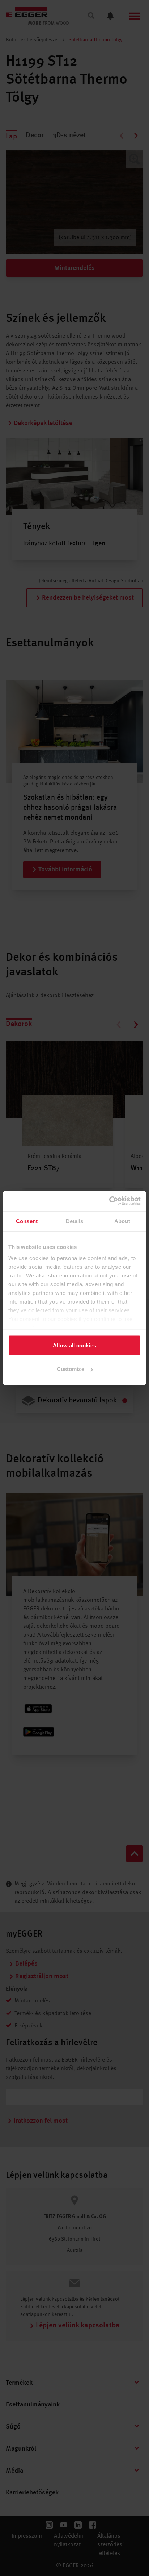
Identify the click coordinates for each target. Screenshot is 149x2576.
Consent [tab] (27, 1221)
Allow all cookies (74, 1345)
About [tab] (122, 1221)
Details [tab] (75, 1221)
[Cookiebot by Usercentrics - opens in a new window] (109, 1201)
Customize (71, 1369)
